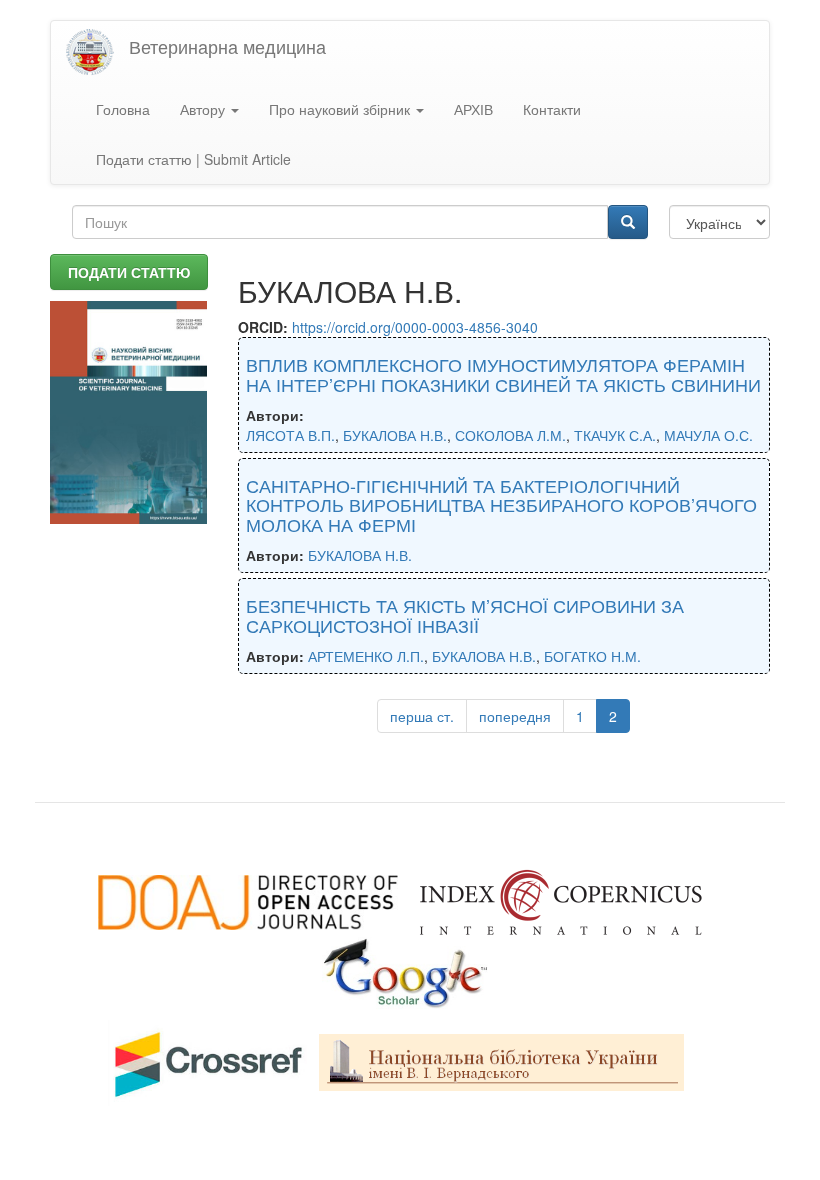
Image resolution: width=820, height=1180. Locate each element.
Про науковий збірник (341, 109)
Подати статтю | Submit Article (193, 159)
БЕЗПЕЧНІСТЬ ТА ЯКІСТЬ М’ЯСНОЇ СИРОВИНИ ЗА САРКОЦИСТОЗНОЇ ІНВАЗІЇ (465, 615)
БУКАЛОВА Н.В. (395, 435)
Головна (123, 109)
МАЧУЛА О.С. (708, 435)
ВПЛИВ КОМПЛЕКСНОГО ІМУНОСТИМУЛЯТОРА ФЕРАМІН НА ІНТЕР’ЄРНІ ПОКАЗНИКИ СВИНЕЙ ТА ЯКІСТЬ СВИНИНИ (503, 374)
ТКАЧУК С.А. (615, 435)
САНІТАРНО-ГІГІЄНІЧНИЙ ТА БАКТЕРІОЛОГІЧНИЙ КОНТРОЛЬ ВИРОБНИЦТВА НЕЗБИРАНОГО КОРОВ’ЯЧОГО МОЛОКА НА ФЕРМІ (501, 505)
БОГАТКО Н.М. (592, 656)
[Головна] (97, 52)
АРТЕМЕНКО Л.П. (366, 656)
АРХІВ (473, 109)
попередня (515, 716)
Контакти (552, 109)
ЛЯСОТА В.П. (290, 435)
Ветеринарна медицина (227, 46)
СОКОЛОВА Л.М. (510, 435)
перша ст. (422, 716)
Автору (204, 109)
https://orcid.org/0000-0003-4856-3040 (415, 327)
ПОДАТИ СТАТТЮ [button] (129, 272)
